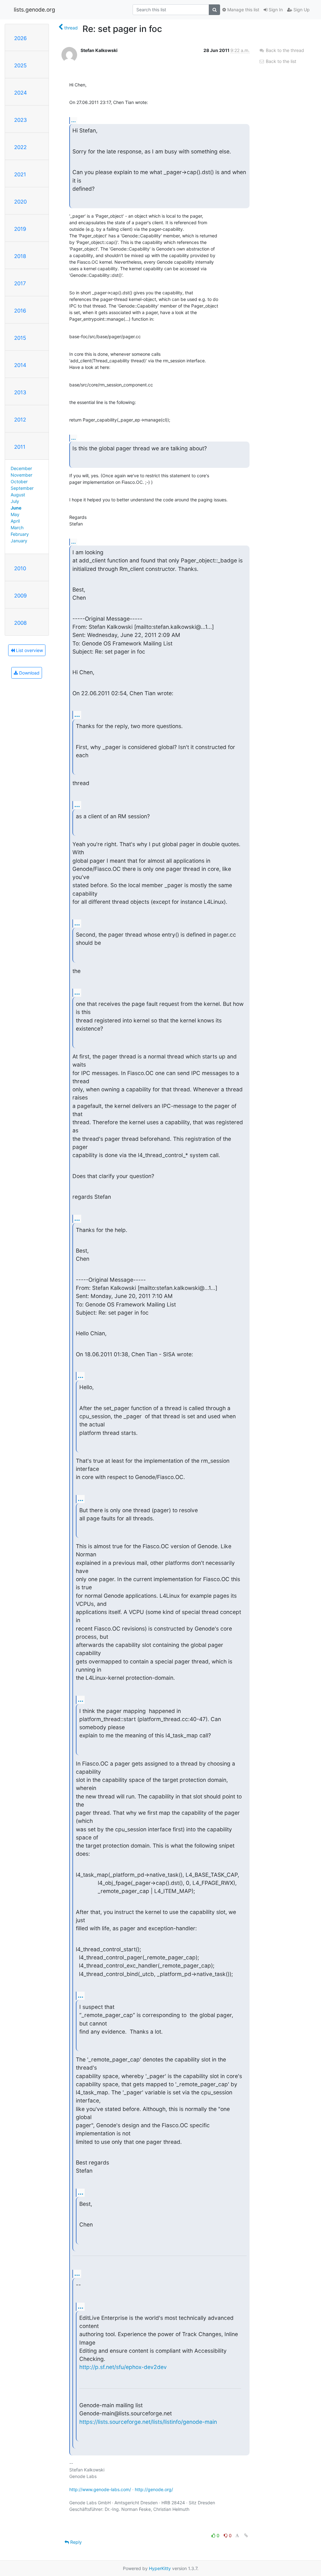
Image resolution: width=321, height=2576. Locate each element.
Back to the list (280, 61)
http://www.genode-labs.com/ (100, 2489)
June (16, 508)
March (17, 528)
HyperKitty (160, 2568)
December (21, 468)
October (19, 481)
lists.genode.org (34, 10)
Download (29, 673)
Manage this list (243, 10)
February (20, 534)
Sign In (275, 10)
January (19, 541)
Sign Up (301, 10)
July (15, 501)
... (74, 120)
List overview (29, 650)
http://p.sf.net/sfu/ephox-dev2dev (123, 2367)
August (18, 495)
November (21, 475)
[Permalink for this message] (246, 2535)
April (15, 521)
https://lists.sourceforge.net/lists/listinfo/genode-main (148, 2422)
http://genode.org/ (154, 2489)
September (22, 488)
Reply (75, 2542)
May (15, 514)
